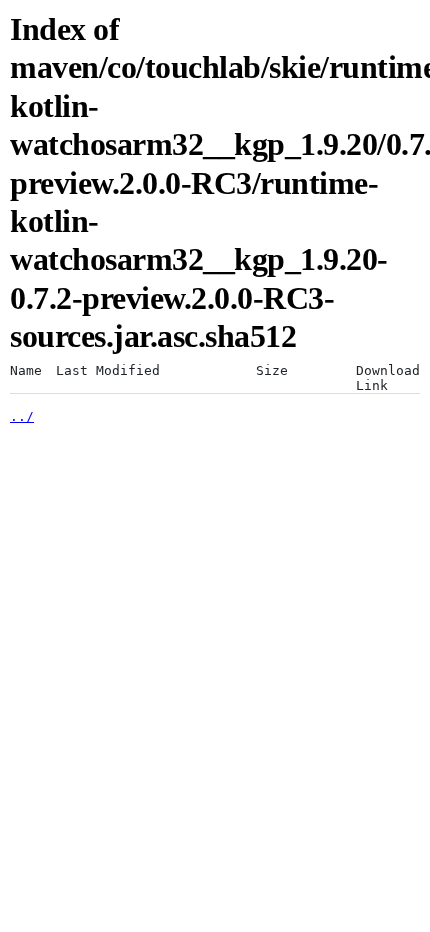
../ (22, 416)
